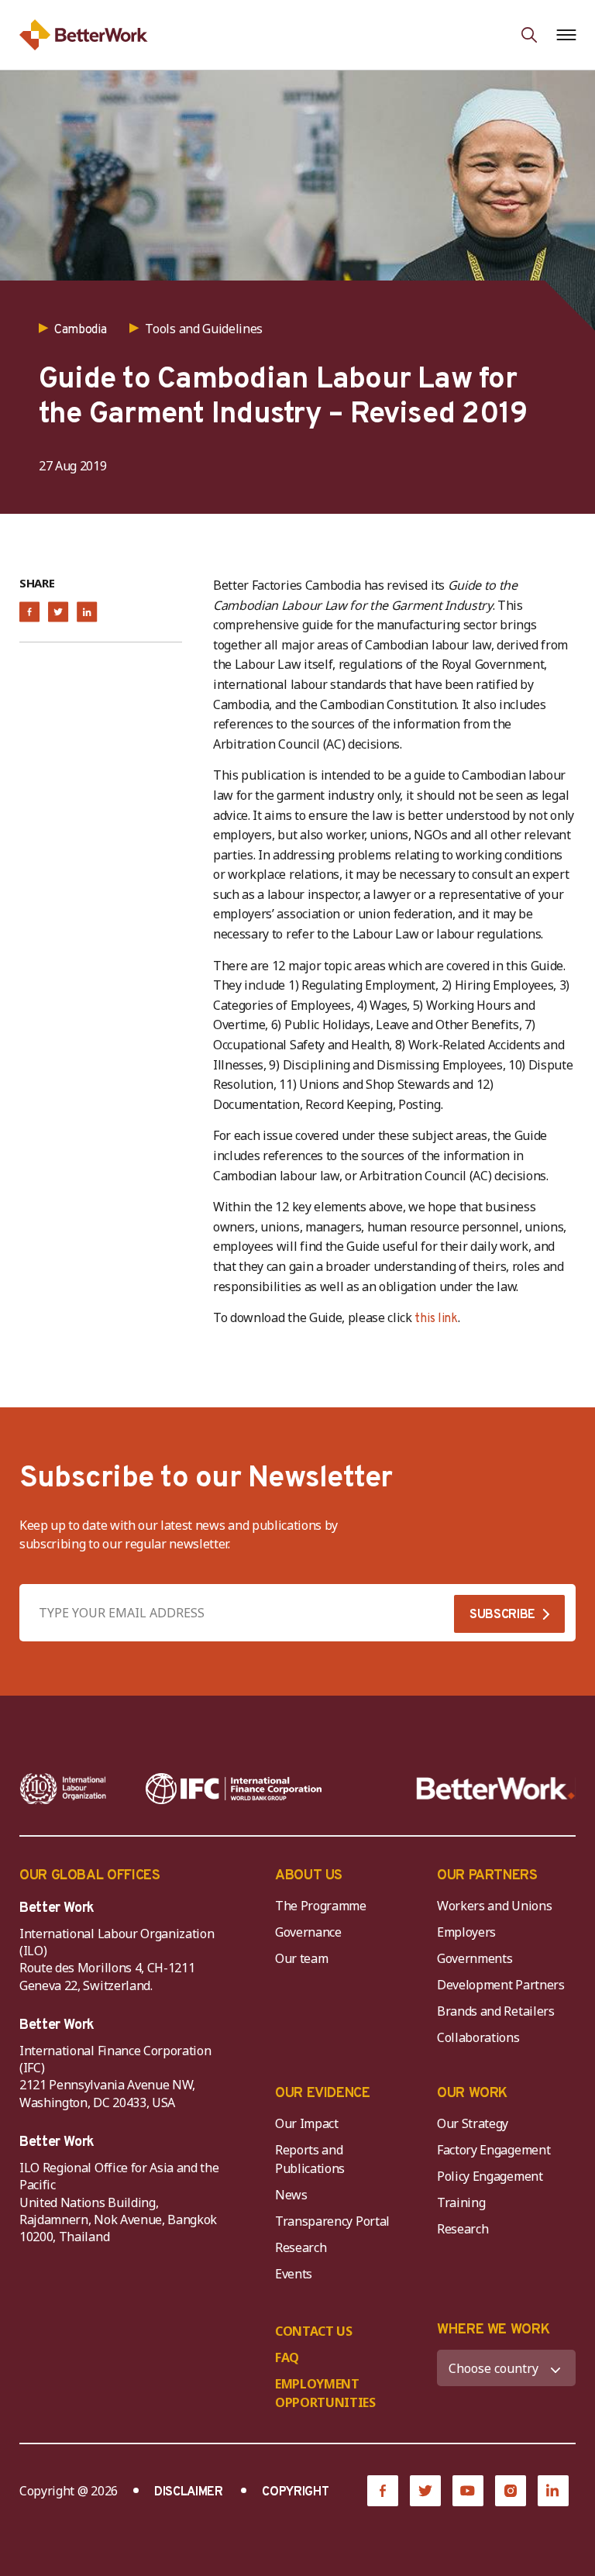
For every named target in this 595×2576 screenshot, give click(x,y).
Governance (308, 1932)
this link (436, 1319)
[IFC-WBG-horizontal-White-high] (234, 1789)
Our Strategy (473, 2123)
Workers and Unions (494, 1906)
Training (461, 2202)
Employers (466, 1932)
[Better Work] (496, 1789)
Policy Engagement (493, 2176)
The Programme (321, 1906)
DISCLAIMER (189, 2492)
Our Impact (307, 2123)
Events (294, 2274)
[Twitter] (425, 2491)
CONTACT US (314, 2331)
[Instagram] (511, 2491)
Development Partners (501, 1985)
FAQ (287, 2357)
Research (301, 2247)
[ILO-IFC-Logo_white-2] (63, 1789)
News (291, 2195)
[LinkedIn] (553, 2491)
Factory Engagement (494, 2150)
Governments (475, 1958)
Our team (301, 1958)
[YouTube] (468, 2491)
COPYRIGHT (295, 2492)
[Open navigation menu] (566, 35)
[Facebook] (383, 2491)
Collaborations (478, 2037)
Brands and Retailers (496, 2011)
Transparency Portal (332, 2221)
